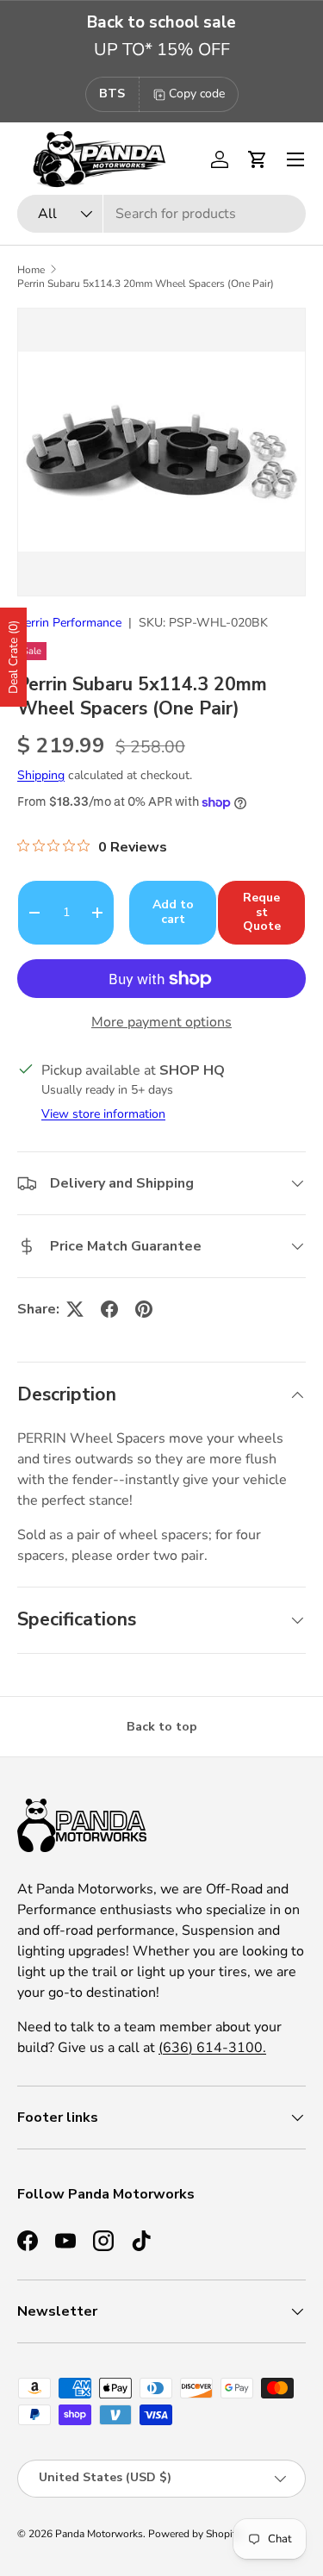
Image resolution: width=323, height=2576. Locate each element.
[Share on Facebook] (109, 1309)
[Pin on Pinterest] (144, 1309)
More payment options (161, 1022)
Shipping (41, 775)
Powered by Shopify (195, 2534)
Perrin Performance (69, 623)
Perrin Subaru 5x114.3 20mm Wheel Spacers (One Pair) (146, 284)
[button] (258, 159)
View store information (103, 1114)
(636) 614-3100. (212, 2048)
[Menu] (295, 159)
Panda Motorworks (99, 2534)
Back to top (162, 1727)
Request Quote (262, 912)
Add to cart (173, 912)
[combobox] (161, 214)
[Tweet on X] (75, 1309)
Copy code (197, 94)
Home (31, 270)
